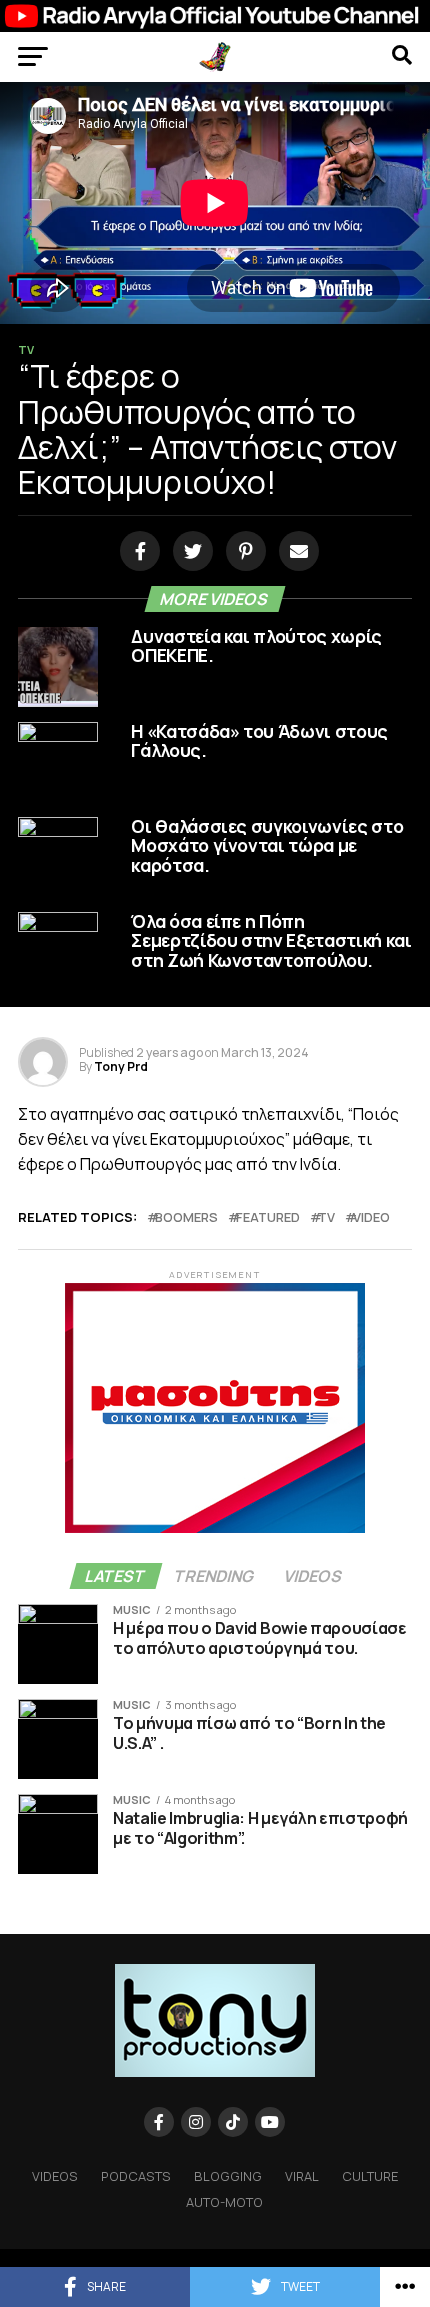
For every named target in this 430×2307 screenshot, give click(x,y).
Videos (55, 2176)
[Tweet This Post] (189, 552)
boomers (186, 1217)
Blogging (228, 2176)
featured (268, 1217)
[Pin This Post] (242, 552)
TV (326, 1217)
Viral (302, 2176)
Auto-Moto (224, 2202)
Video (371, 1217)
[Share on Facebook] (136, 552)
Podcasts (136, 2176)
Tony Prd (121, 1066)
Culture (370, 2176)
